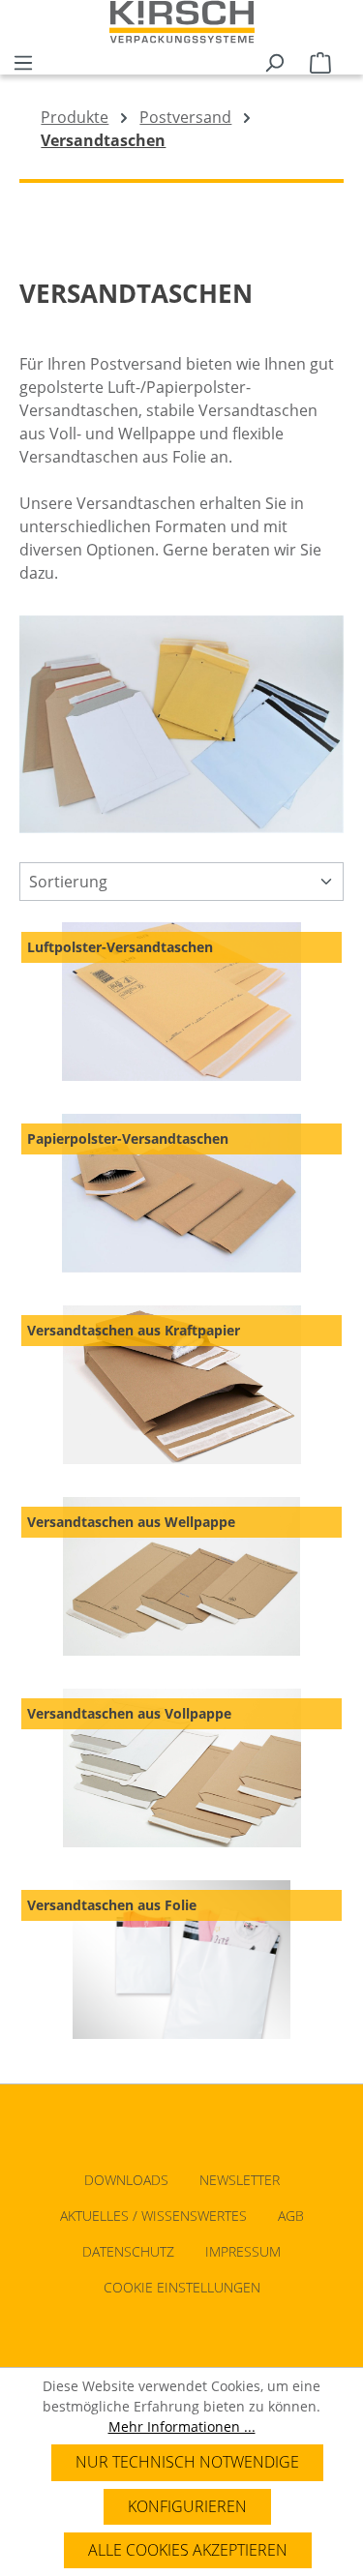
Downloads (126, 2180)
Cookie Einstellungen (182, 2287)
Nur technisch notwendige (187, 2462)
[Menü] (23, 59)
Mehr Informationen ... (182, 2426)
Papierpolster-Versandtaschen (128, 1138)
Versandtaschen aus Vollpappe (129, 1713)
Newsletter (240, 2180)
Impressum (243, 2251)
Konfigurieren (187, 2506)
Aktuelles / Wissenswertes (153, 2216)
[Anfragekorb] (320, 59)
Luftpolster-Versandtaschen (120, 947)
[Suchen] (274, 59)
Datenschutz (128, 2251)
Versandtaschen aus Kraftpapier (134, 1330)
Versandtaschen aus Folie (112, 1905)
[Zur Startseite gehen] (181, 22)
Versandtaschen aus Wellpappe (131, 1522)
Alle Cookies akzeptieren (188, 2550)
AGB (291, 2216)
